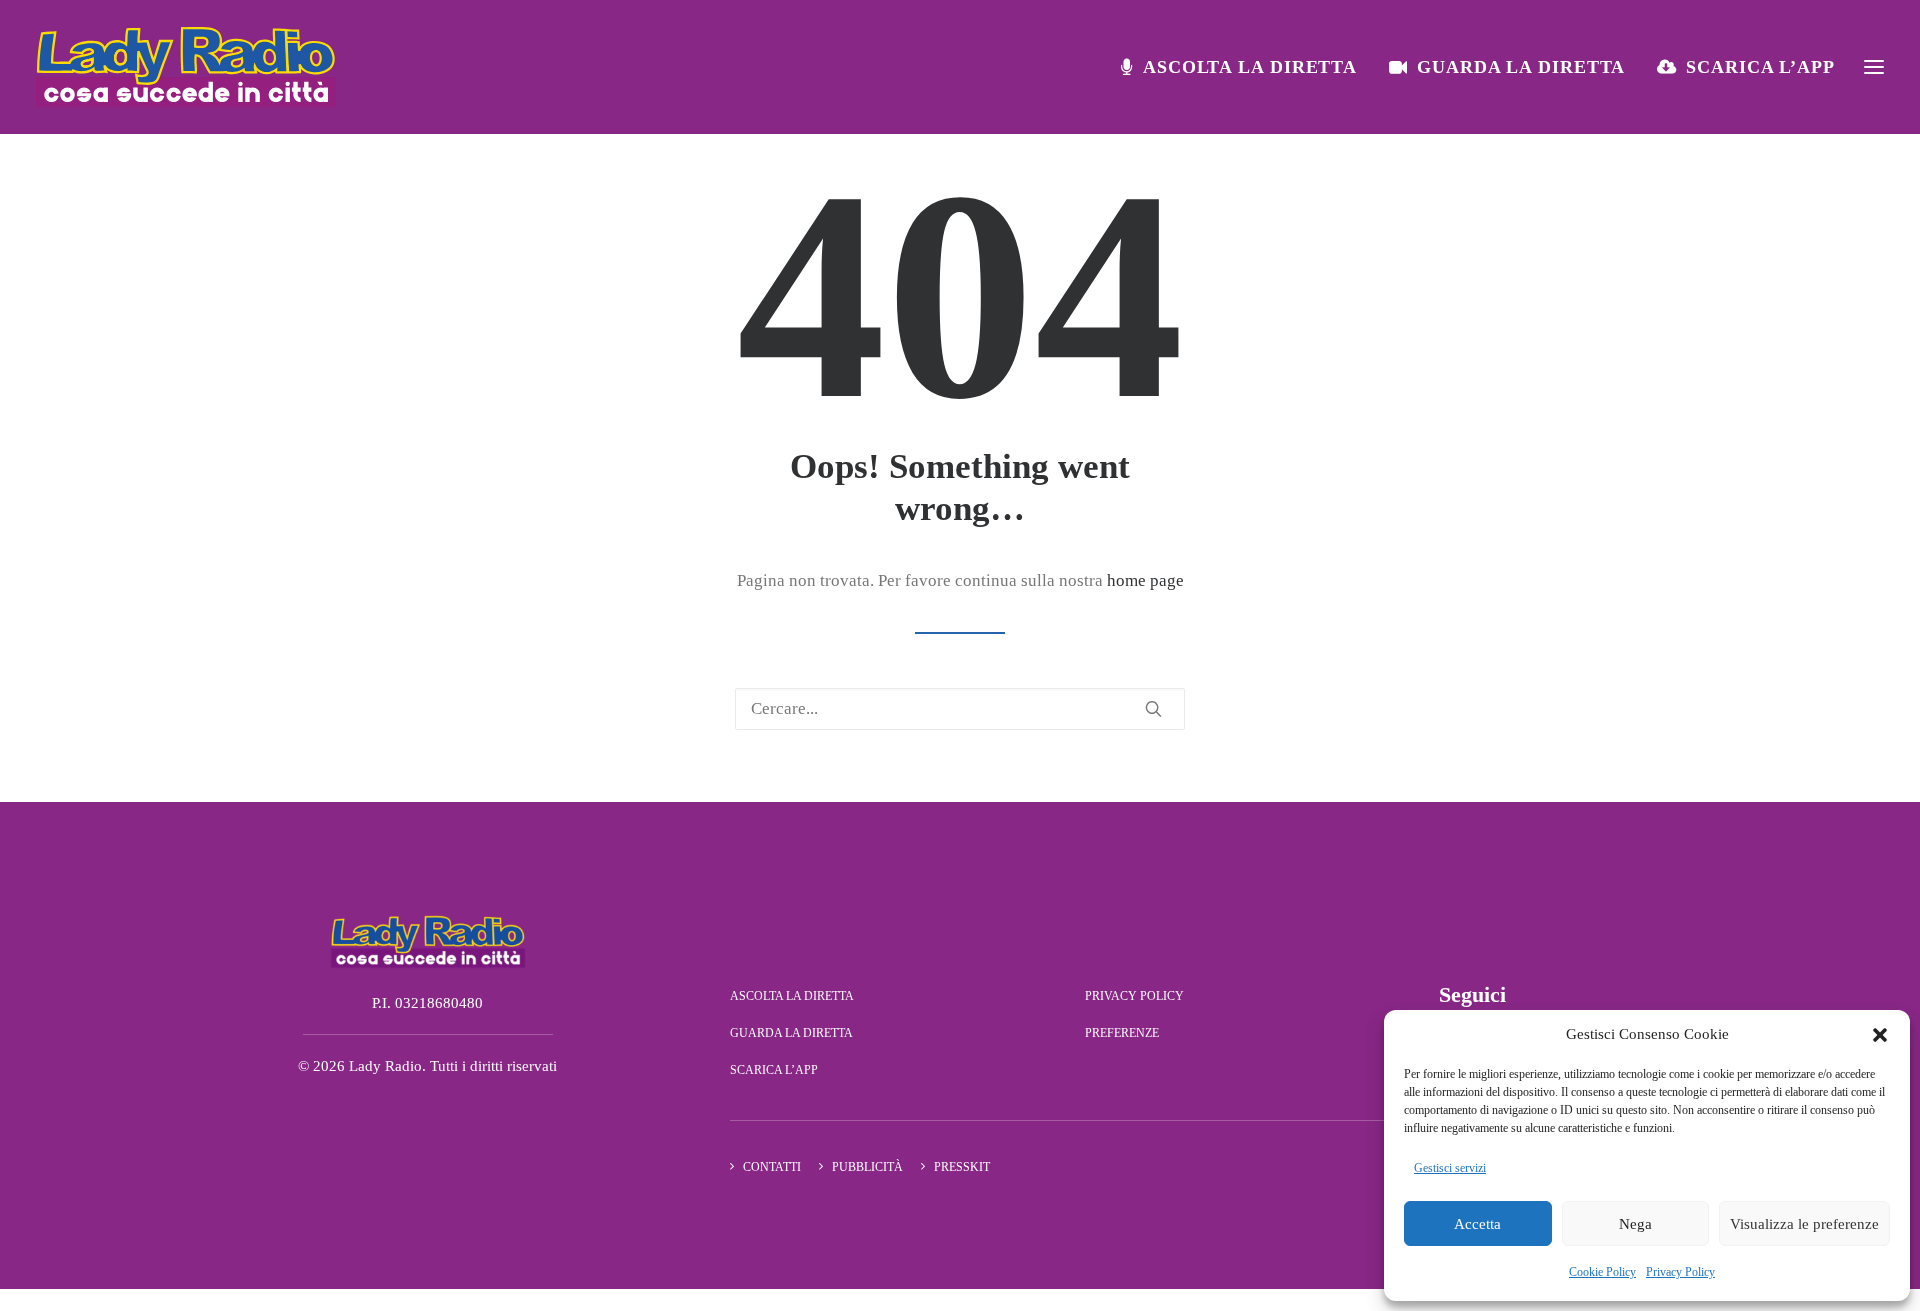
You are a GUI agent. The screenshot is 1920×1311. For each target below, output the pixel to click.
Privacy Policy (1680, 1272)
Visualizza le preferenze (1804, 1224)
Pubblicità (867, 1167)
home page (1145, 580)
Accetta (1477, 1224)
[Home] (428, 941)
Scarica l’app (1760, 67)
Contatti (772, 1167)
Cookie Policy (1602, 1272)
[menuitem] (1246, 67)
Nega (1635, 1224)
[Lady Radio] (186, 67)
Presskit (962, 1167)
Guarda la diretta (1521, 67)
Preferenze (1122, 1033)
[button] (1880, 1035)
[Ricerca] (960, 709)
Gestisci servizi (1450, 1168)
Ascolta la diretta (1250, 67)
